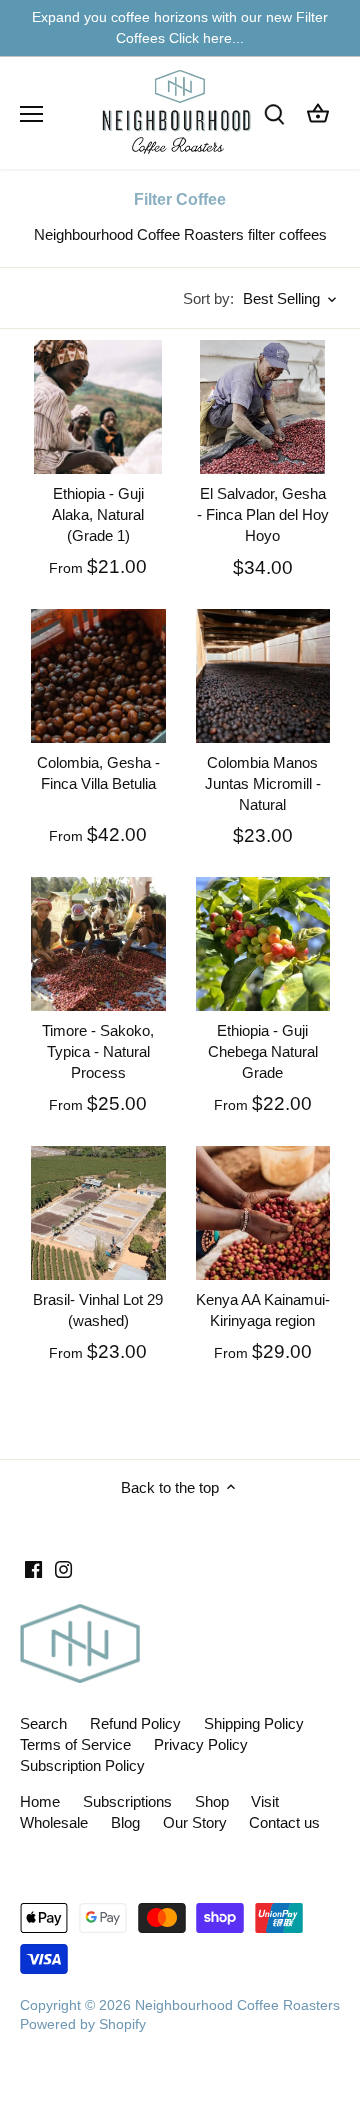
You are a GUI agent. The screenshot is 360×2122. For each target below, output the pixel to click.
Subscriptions (127, 1801)
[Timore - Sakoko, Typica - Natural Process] (98, 944)
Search (43, 1723)
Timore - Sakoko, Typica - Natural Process (98, 1051)
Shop (212, 1801)
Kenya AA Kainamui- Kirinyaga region (263, 1310)
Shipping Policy (254, 1723)
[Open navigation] (31, 114)
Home (40, 1801)
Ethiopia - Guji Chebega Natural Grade (263, 1051)
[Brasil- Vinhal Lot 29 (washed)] (98, 1213)
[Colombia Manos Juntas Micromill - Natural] (263, 676)
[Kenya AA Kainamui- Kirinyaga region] (263, 1213)
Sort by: (208, 298)
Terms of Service (75, 1744)
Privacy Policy (201, 1744)
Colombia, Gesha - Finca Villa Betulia (98, 773)
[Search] (274, 113)
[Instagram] (63, 1567)
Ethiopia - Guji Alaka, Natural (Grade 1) (98, 514)
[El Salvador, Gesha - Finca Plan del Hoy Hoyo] (263, 407)
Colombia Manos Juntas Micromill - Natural (263, 783)
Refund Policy (135, 1723)
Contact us (284, 1822)
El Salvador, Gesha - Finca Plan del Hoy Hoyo (263, 514)
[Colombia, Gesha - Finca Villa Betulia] (98, 676)
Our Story (195, 1822)
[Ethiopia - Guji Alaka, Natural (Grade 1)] (98, 407)
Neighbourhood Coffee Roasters (237, 2005)
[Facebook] (33, 1567)
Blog (125, 1822)
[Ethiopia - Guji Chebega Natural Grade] (263, 944)
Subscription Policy (82, 1765)
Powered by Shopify (83, 2024)
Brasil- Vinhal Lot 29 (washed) (98, 1310)
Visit (265, 1801)
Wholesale (54, 1822)
